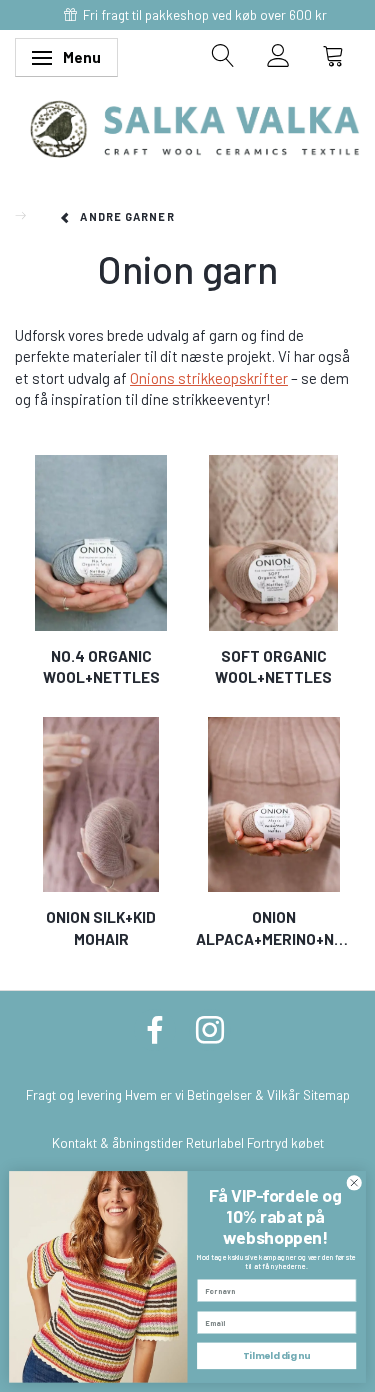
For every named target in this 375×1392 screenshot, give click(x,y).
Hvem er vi (154, 1094)
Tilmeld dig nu (276, 1355)
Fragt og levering (74, 1094)
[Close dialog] (354, 1183)
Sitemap (326, 1094)
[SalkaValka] (195, 127)
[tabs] (223, 55)
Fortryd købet (285, 1142)
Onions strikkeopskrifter (209, 378)
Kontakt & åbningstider (117, 1142)
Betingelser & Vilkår (243, 1094)
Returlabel (215, 1142)
